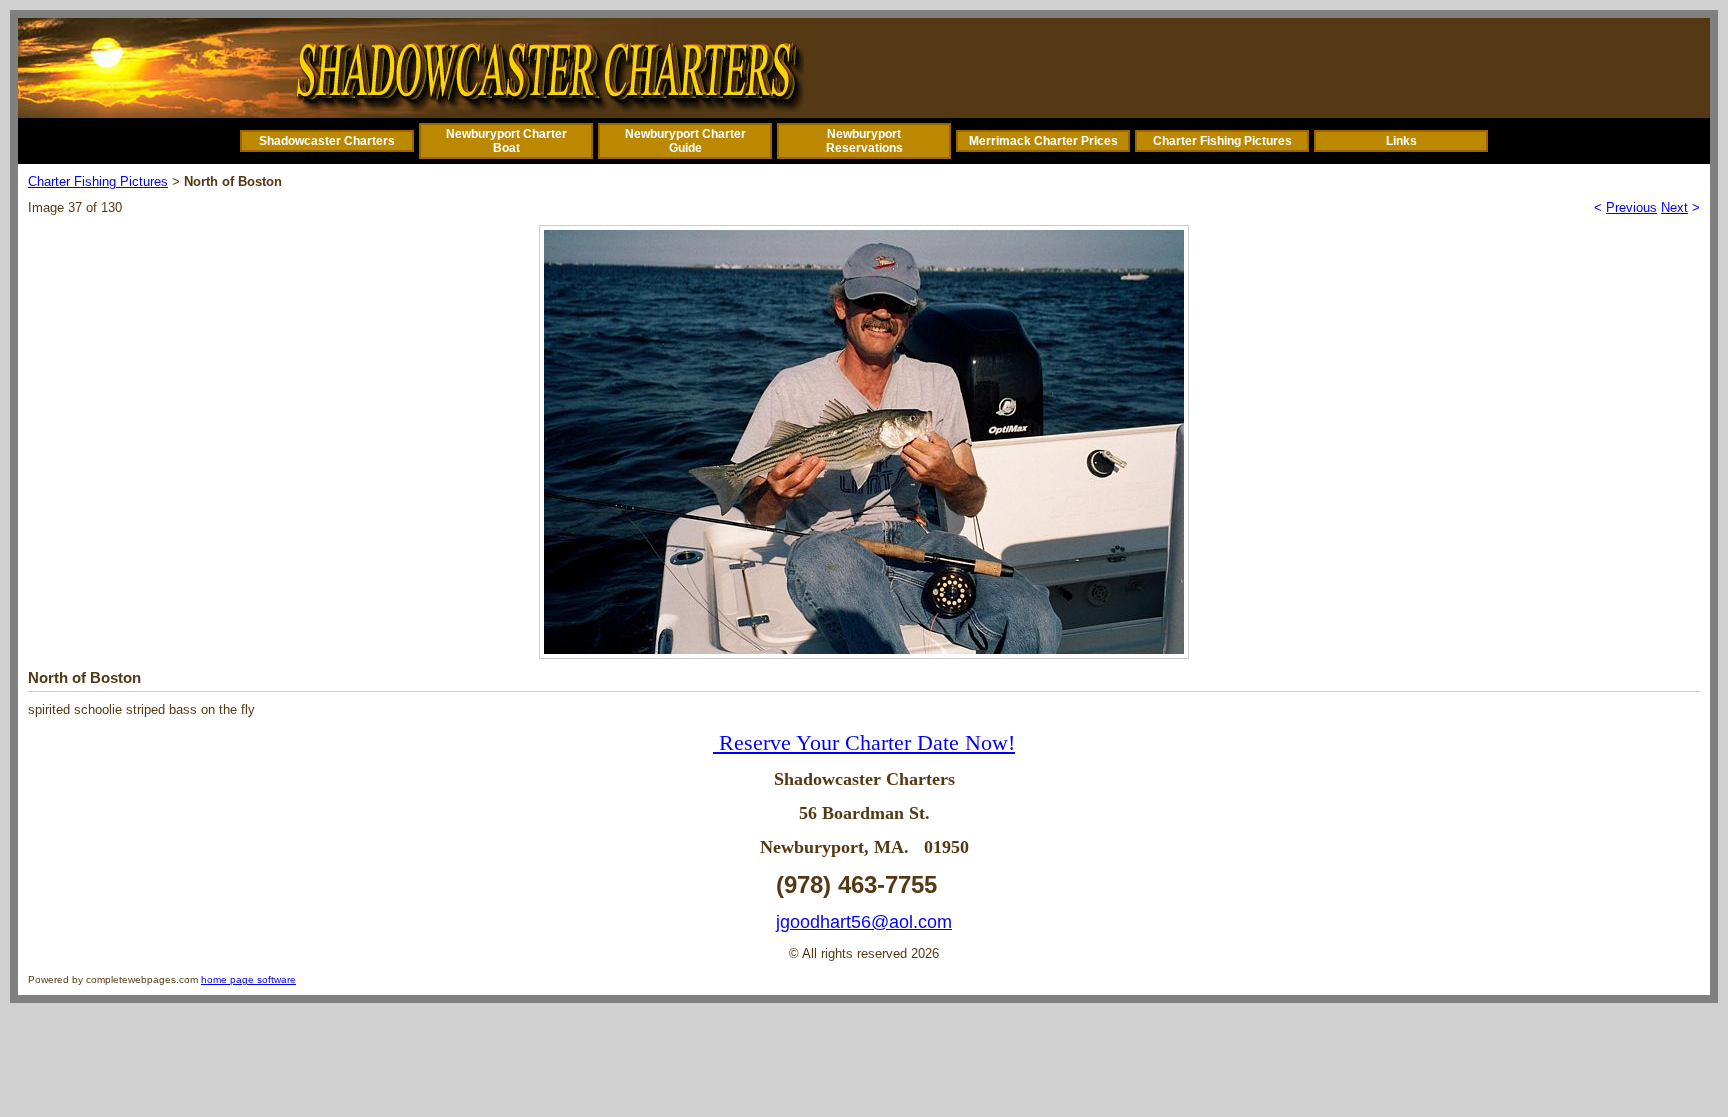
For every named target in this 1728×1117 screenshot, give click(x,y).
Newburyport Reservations (864, 141)
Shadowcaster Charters (327, 141)
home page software (248, 979)
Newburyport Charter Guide (685, 141)
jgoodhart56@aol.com (864, 922)
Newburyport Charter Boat (506, 141)
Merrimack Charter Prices (1043, 141)
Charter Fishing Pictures (1222, 141)
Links (1401, 141)
